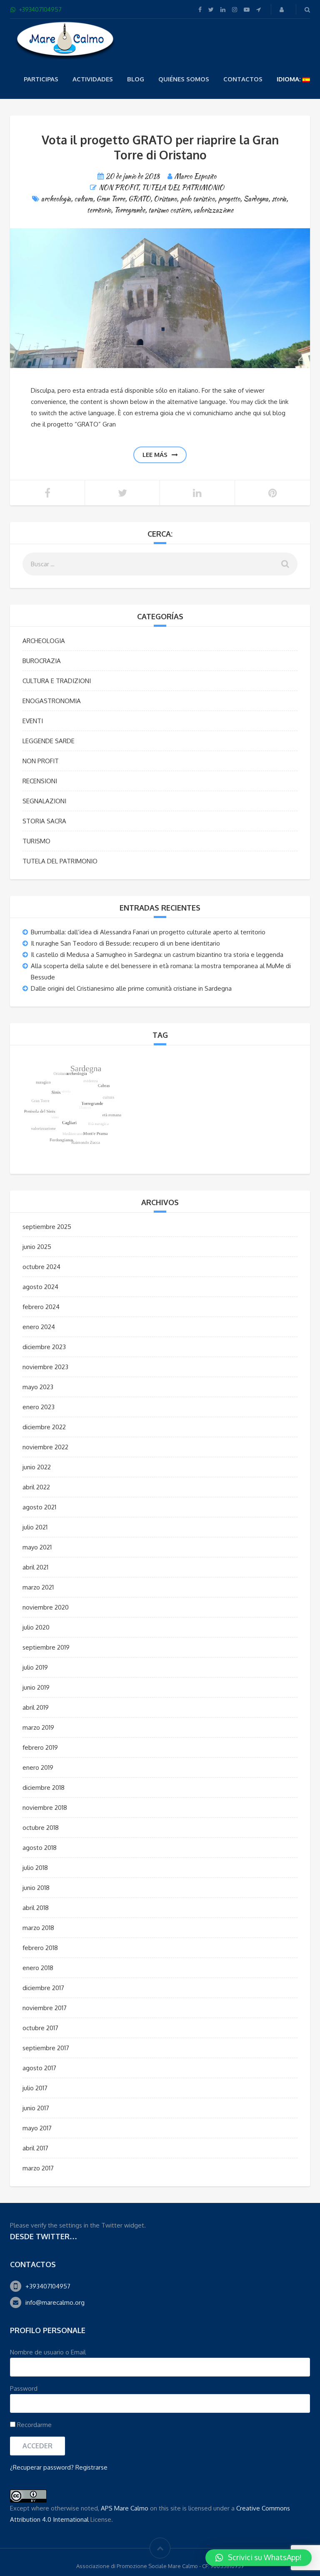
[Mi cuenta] (282, 9)
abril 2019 (36, 1707)
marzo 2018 (38, 1928)
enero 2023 (39, 1407)
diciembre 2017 (43, 1988)
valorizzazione (214, 210)
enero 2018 (38, 1968)
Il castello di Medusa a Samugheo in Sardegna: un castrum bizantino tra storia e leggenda (157, 955)
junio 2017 (36, 2108)
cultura (84, 199)
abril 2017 (35, 2148)
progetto (229, 199)
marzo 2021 (38, 1587)
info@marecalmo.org (55, 2302)
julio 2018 (35, 1868)
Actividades (93, 79)
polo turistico (197, 199)
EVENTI (33, 721)
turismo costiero (169, 210)
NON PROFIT (119, 188)
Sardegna (256, 199)
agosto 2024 (40, 1287)
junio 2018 (36, 1888)
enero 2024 (39, 1327)
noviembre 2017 (45, 2008)
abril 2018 (36, 1908)
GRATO (139, 199)
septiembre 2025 (47, 1227)
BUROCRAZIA (42, 661)
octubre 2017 (40, 2028)
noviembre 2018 (45, 1808)
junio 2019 (36, 1687)
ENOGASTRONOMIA (52, 701)
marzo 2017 (38, 2168)
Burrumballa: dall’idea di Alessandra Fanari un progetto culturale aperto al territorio (148, 932)
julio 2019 (35, 1667)
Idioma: (290, 79)
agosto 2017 (39, 2068)
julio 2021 (35, 1527)
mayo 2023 (38, 1387)
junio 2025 (37, 1247)
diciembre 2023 (44, 1347)
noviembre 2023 (45, 1367)
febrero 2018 (40, 1948)
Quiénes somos (184, 79)
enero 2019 (38, 1767)
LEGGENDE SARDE (49, 741)
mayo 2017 (37, 2128)
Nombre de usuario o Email (48, 2352)
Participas (41, 79)
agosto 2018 (40, 1848)
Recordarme (34, 2425)
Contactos (243, 79)
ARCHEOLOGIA (44, 641)
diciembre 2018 (44, 1788)
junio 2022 (37, 1467)
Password (24, 2388)
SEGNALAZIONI (44, 801)
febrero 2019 (40, 1747)
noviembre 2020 (46, 1607)
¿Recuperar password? (42, 2467)
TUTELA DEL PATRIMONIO (183, 188)
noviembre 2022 (45, 1447)
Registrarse (91, 2467)
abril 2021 (35, 1567)
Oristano (165, 199)
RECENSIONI (40, 781)
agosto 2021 (39, 1507)
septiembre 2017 (46, 2048)
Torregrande (130, 210)
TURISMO (36, 841)
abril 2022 (36, 1487)
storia (279, 199)
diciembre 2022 (44, 1427)
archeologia (56, 199)
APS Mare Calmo (125, 2508)
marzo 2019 (38, 1727)
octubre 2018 (41, 1828)
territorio (99, 210)
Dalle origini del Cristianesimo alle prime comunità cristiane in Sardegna (131, 988)
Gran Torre (111, 199)
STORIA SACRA (44, 821)
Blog (136, 79)
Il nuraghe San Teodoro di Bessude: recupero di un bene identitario (125, 943)
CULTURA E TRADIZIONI (57, 681)
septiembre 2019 (46, 1647)
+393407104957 (48, 2286)
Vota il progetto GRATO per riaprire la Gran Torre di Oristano (160, 147)
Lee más (155, 455)
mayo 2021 (37, 1547)
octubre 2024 (41, 1267)
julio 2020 (36, 1627)
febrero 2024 (41, 1307)
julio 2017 (35, 2088)
